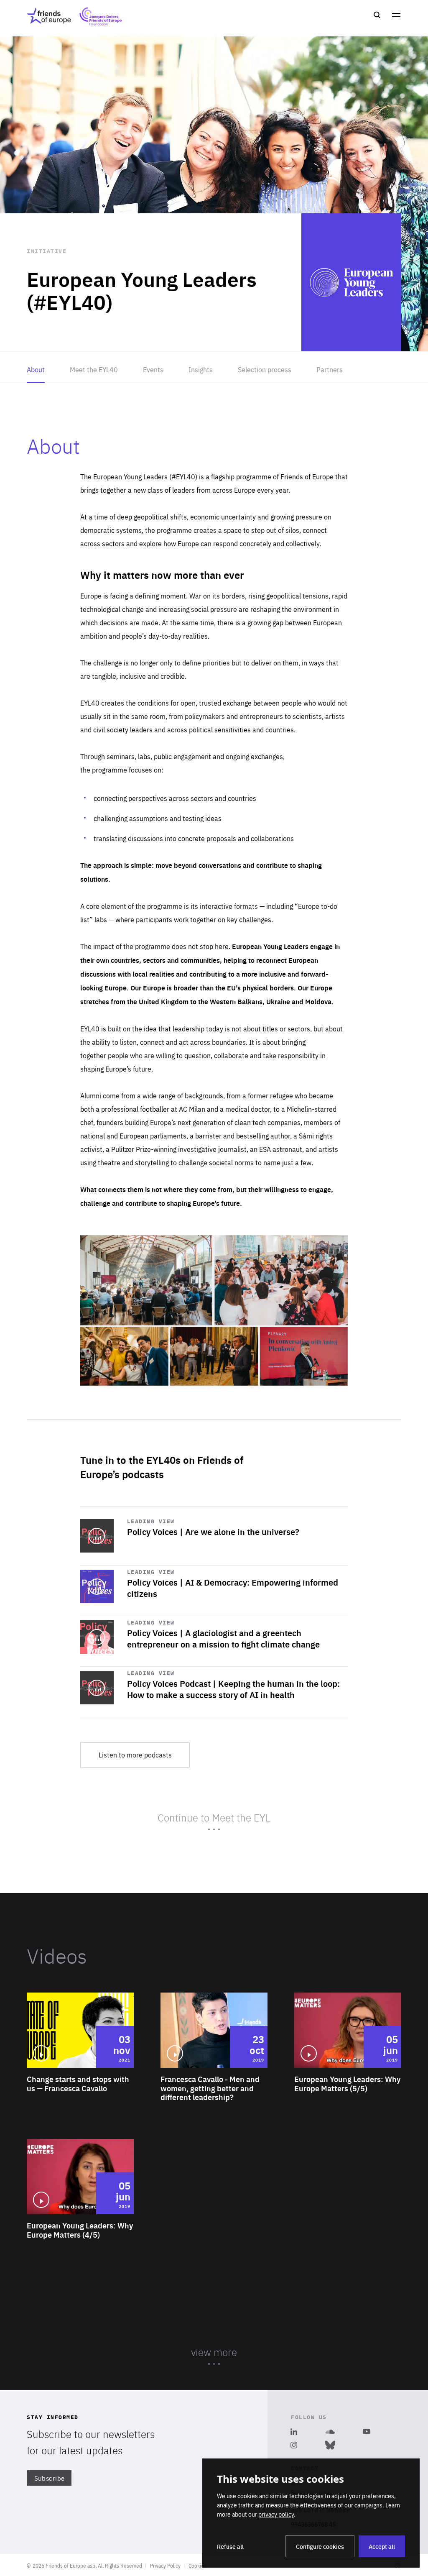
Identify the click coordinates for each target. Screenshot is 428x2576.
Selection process (265, 369)
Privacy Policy (165, 2566)
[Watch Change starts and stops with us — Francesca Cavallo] (80, 2066)
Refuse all (230, 2546)
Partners (330, 369)
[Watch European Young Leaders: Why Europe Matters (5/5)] (348, 2066)
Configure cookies (320, 2546)
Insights (201, 369)
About (36, 369)
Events (153, 369)
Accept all (382, 2546)
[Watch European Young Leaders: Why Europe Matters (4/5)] (80, 2212)
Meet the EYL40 (94, 369)
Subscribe (50, 2478)
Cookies (197, 2566)
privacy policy (276, 2514)
